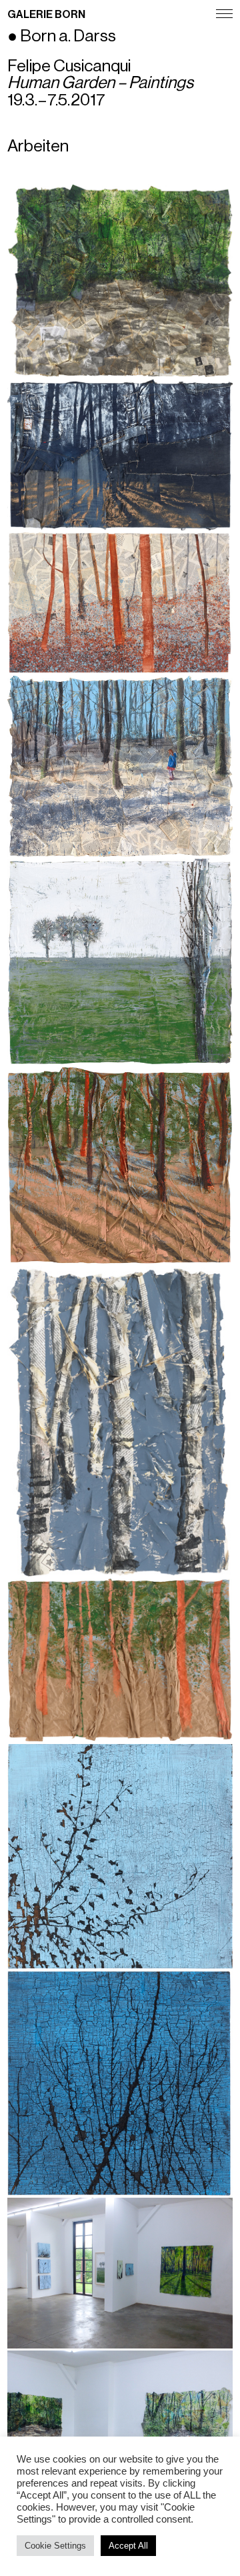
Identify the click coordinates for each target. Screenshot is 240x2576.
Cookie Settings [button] (55, 2546)
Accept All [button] (128, 2546)
